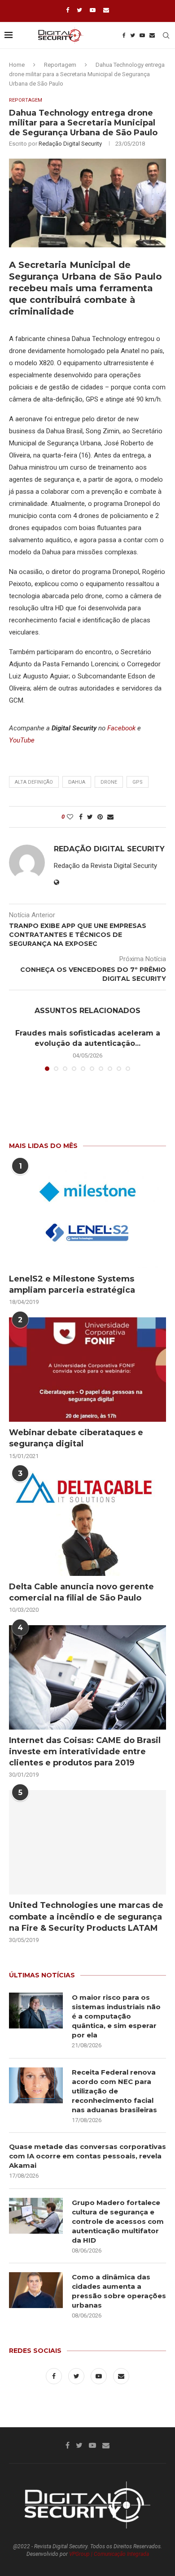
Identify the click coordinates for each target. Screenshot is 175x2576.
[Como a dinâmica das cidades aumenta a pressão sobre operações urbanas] (36, 2290)
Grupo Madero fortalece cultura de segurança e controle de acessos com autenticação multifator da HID (118, 2221)
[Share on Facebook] (81, 817)
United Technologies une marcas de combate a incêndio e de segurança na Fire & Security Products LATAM (86, 1916)
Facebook (121, 728)
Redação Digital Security (70, 144)
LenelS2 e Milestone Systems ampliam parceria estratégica (72, 1284)
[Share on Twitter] (90, 817)
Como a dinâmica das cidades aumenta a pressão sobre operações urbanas (119, 2291)
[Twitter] (79, 10)
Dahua (77, 782)
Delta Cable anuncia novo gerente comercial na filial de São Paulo (81, 1592)
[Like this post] (70, 817)
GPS (138, 782)
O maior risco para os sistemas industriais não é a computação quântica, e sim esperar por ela (116, 2016)
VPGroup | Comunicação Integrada (109, 2554)
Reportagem (60, 65)
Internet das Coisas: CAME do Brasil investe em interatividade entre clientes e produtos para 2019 (85, 1752)
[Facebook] (68, 10)
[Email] (106, 10)
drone (109, 782)
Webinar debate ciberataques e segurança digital (76, 1438)
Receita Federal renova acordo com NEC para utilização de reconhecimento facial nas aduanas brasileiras (114, 2091)
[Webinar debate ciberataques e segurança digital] (87, 1370)
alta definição (34, 782)
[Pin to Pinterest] (100, 817)
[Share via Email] (110, 817)
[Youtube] (93, 10)
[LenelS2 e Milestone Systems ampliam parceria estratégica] (87, 1216)
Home (17, 65)
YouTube (22, 740)
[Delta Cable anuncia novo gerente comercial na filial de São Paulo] (87, 1523)
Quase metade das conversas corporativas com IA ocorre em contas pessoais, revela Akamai (87, 2156)
